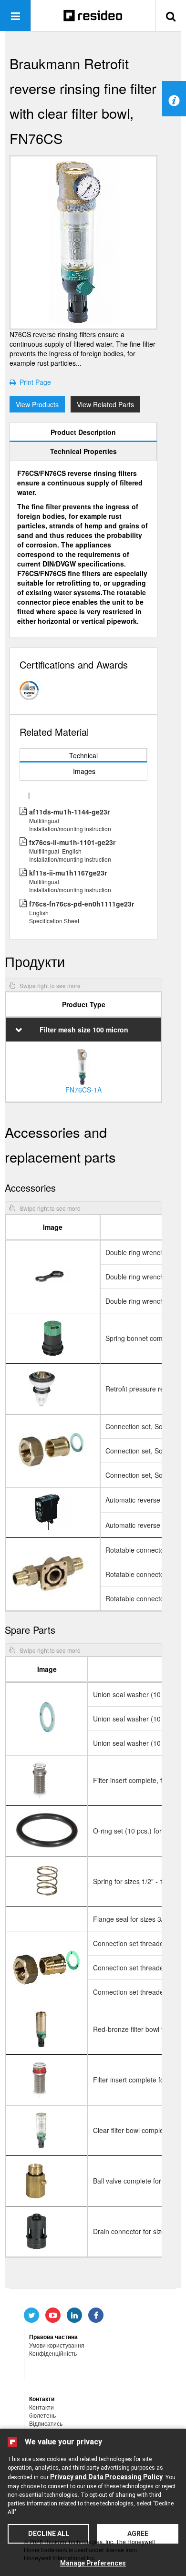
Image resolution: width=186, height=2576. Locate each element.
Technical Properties (83, 451)
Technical (83, 755)
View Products (37, 404)
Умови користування (57, 2345)
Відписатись (46, 2423)
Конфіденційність (53, 2353)
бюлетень (42, 2415)
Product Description (83, 432)
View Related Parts (105, 404)
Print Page (33, 382)
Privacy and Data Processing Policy (106, 2477)
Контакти (41, 2407)
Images (84, 771)
